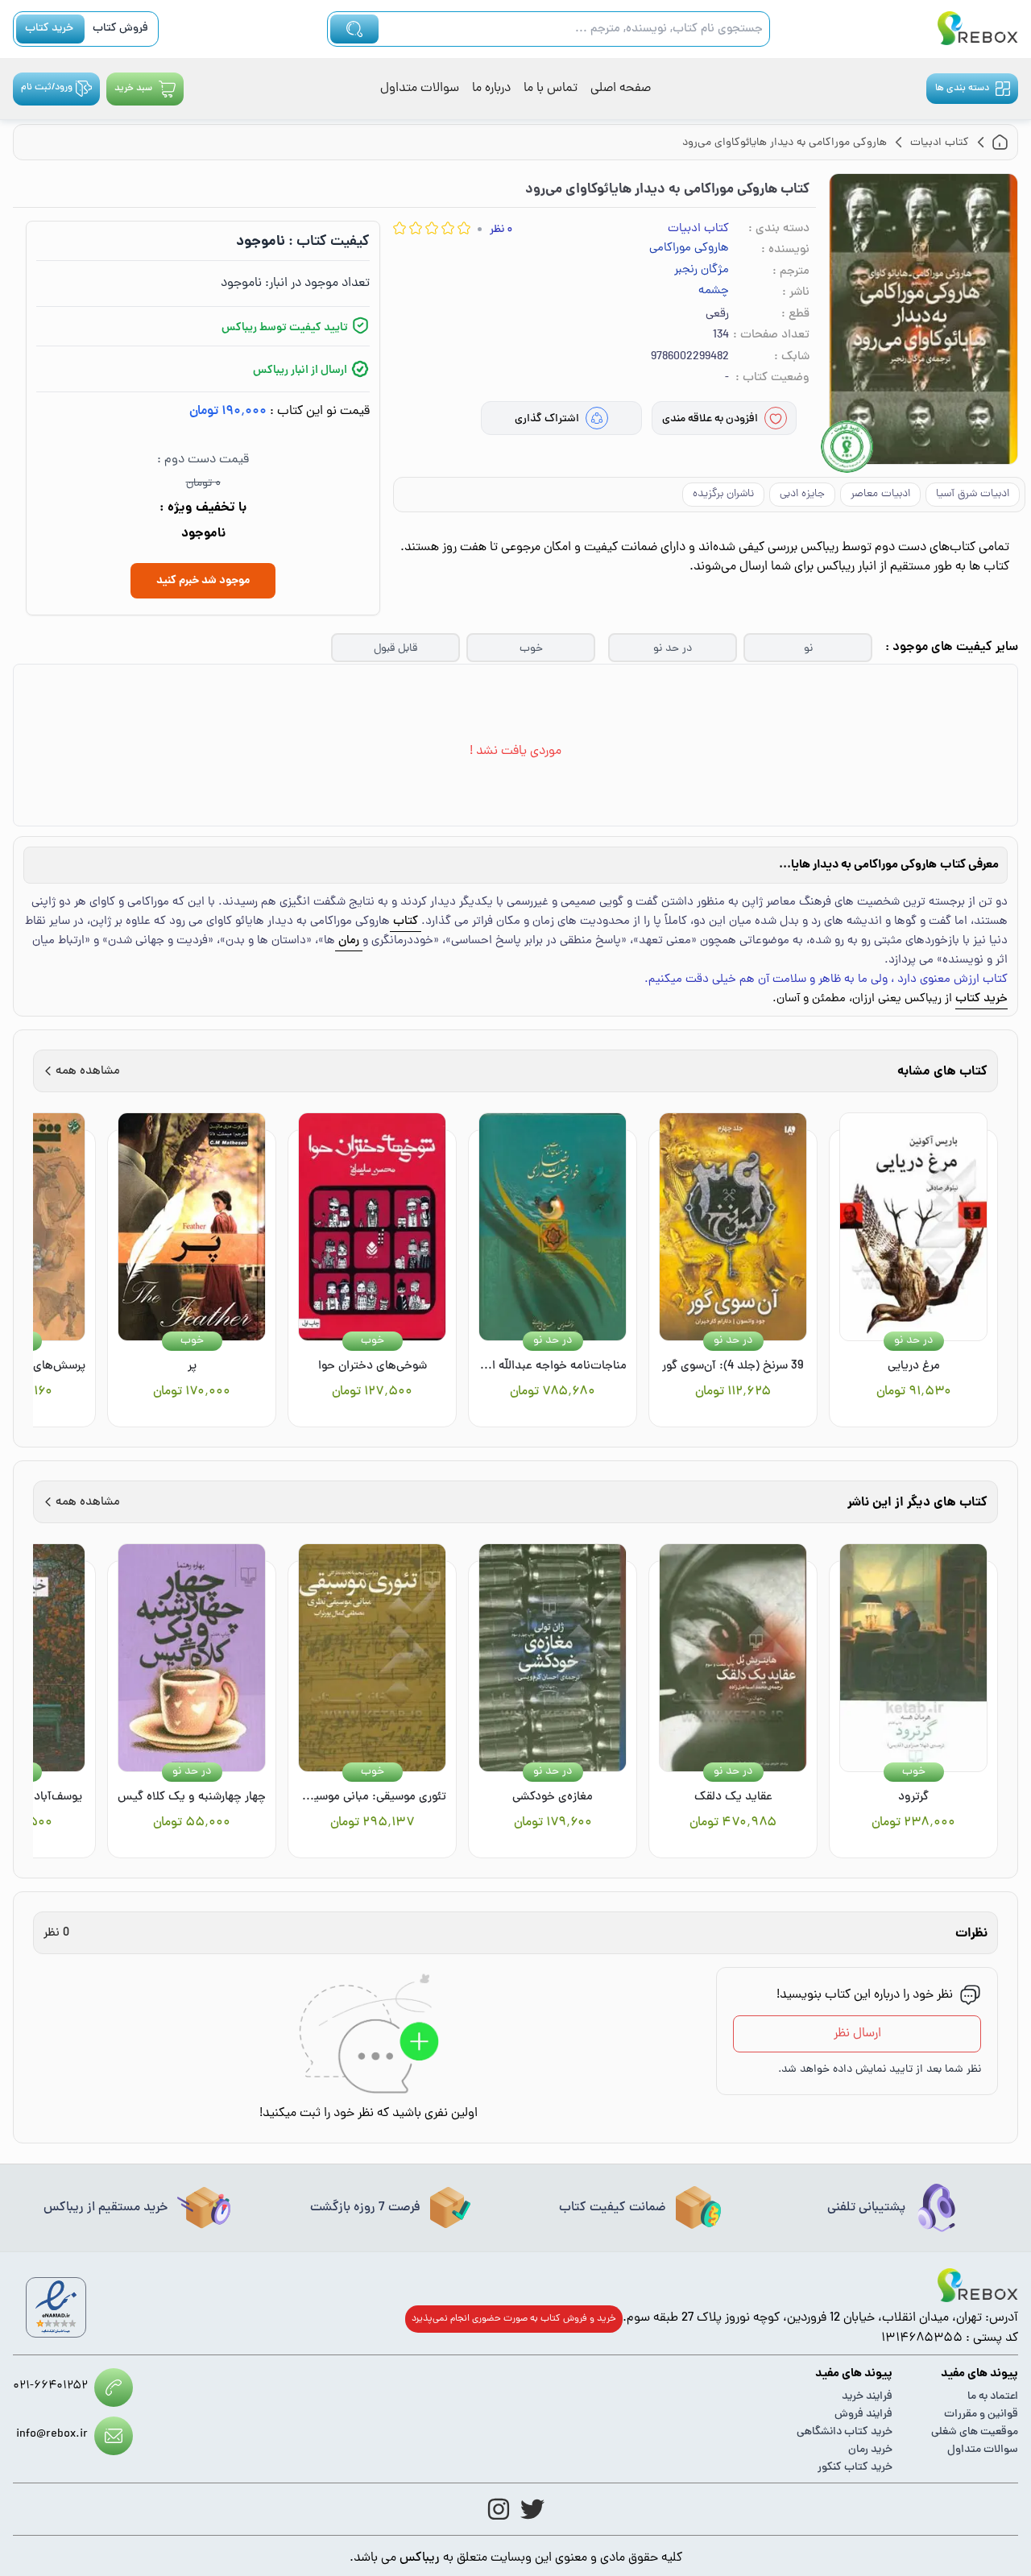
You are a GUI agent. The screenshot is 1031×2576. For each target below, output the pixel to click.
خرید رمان (870, 2450)
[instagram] (499, 2509)
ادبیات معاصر (880, 494)
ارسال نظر (857, 2034)
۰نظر (501, 230)
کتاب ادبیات (698, 229)
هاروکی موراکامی (689, 249)
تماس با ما (551, 89)
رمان (349, 941)
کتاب (406, 922)
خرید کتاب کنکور (855, 2468)
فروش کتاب (120, 29)
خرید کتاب (49, 29)
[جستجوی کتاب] (354, 29)
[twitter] (532, 2509)
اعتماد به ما (993, 2397)
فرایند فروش (863, 2414)
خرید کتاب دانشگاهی (845, 2432)
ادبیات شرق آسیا (973, 494)
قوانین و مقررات (981, 2414)
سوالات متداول (420, 89)
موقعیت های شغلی (975, 2432)
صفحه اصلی (621, 89)
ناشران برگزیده (723, 494)
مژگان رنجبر (702, 271)
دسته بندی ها (962, 89)
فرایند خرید (867, 2397)
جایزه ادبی (802, 494)
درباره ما (491, 89)
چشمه (714, 292)
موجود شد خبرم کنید (203, 581)
